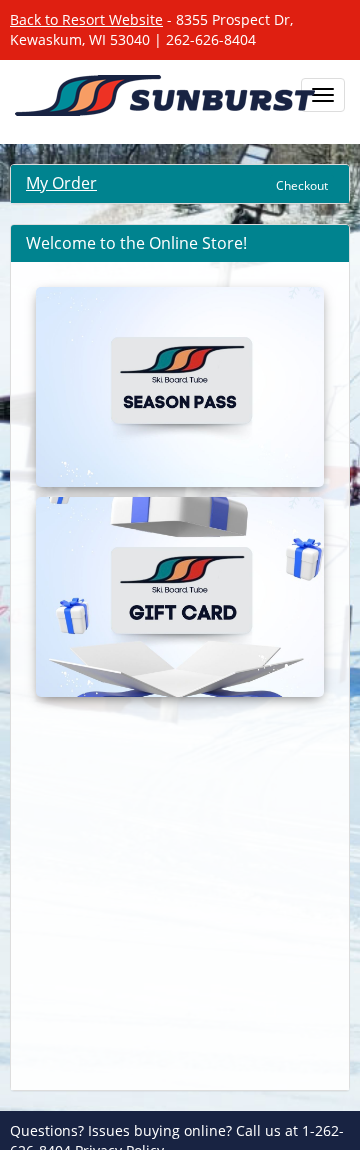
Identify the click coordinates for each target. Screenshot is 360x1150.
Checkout (302, 185)
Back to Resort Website (86, 19)
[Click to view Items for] (180, 387)
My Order (61, 183)
